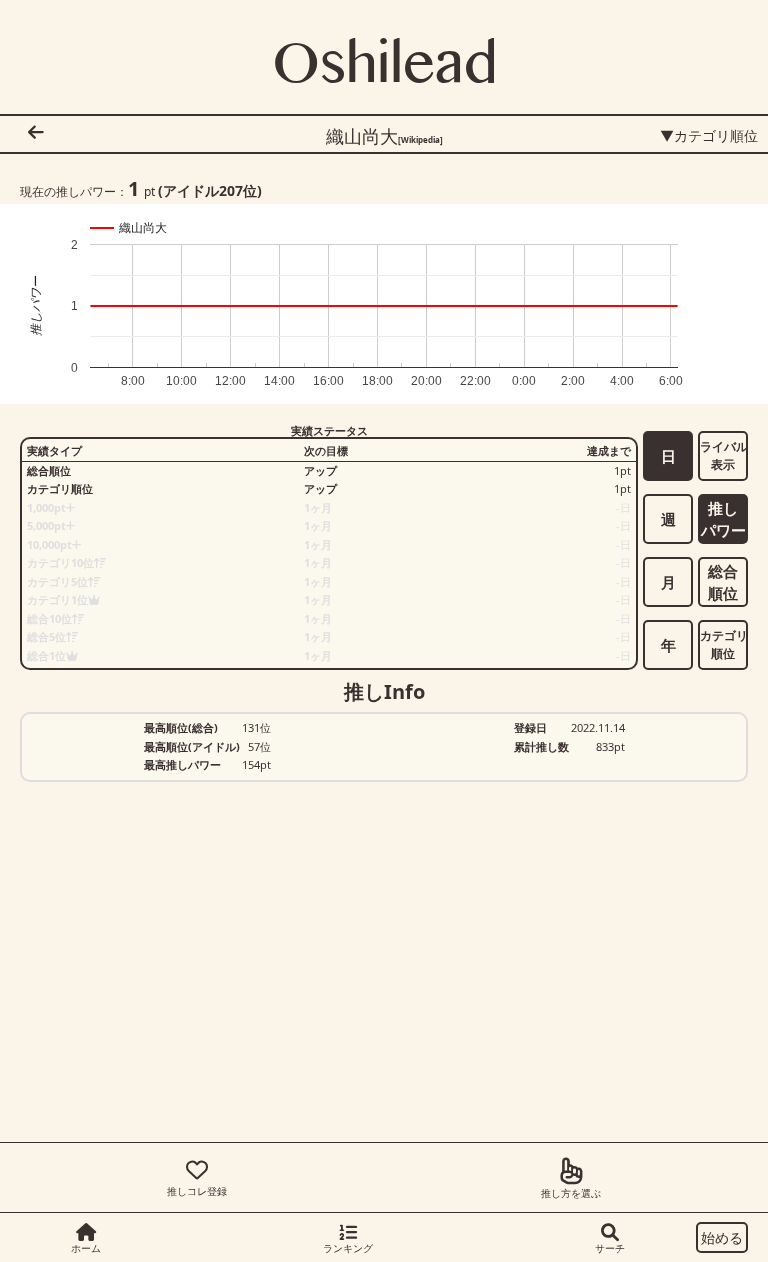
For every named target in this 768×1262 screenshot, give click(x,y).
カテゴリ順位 (724, 644)
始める (722, 1237)
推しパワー (723, 519)
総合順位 (723, 582)
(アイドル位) (210, 190)
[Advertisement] (311, 1072)
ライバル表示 (724, 455)
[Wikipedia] (420, 139)
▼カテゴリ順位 (709, 135)
